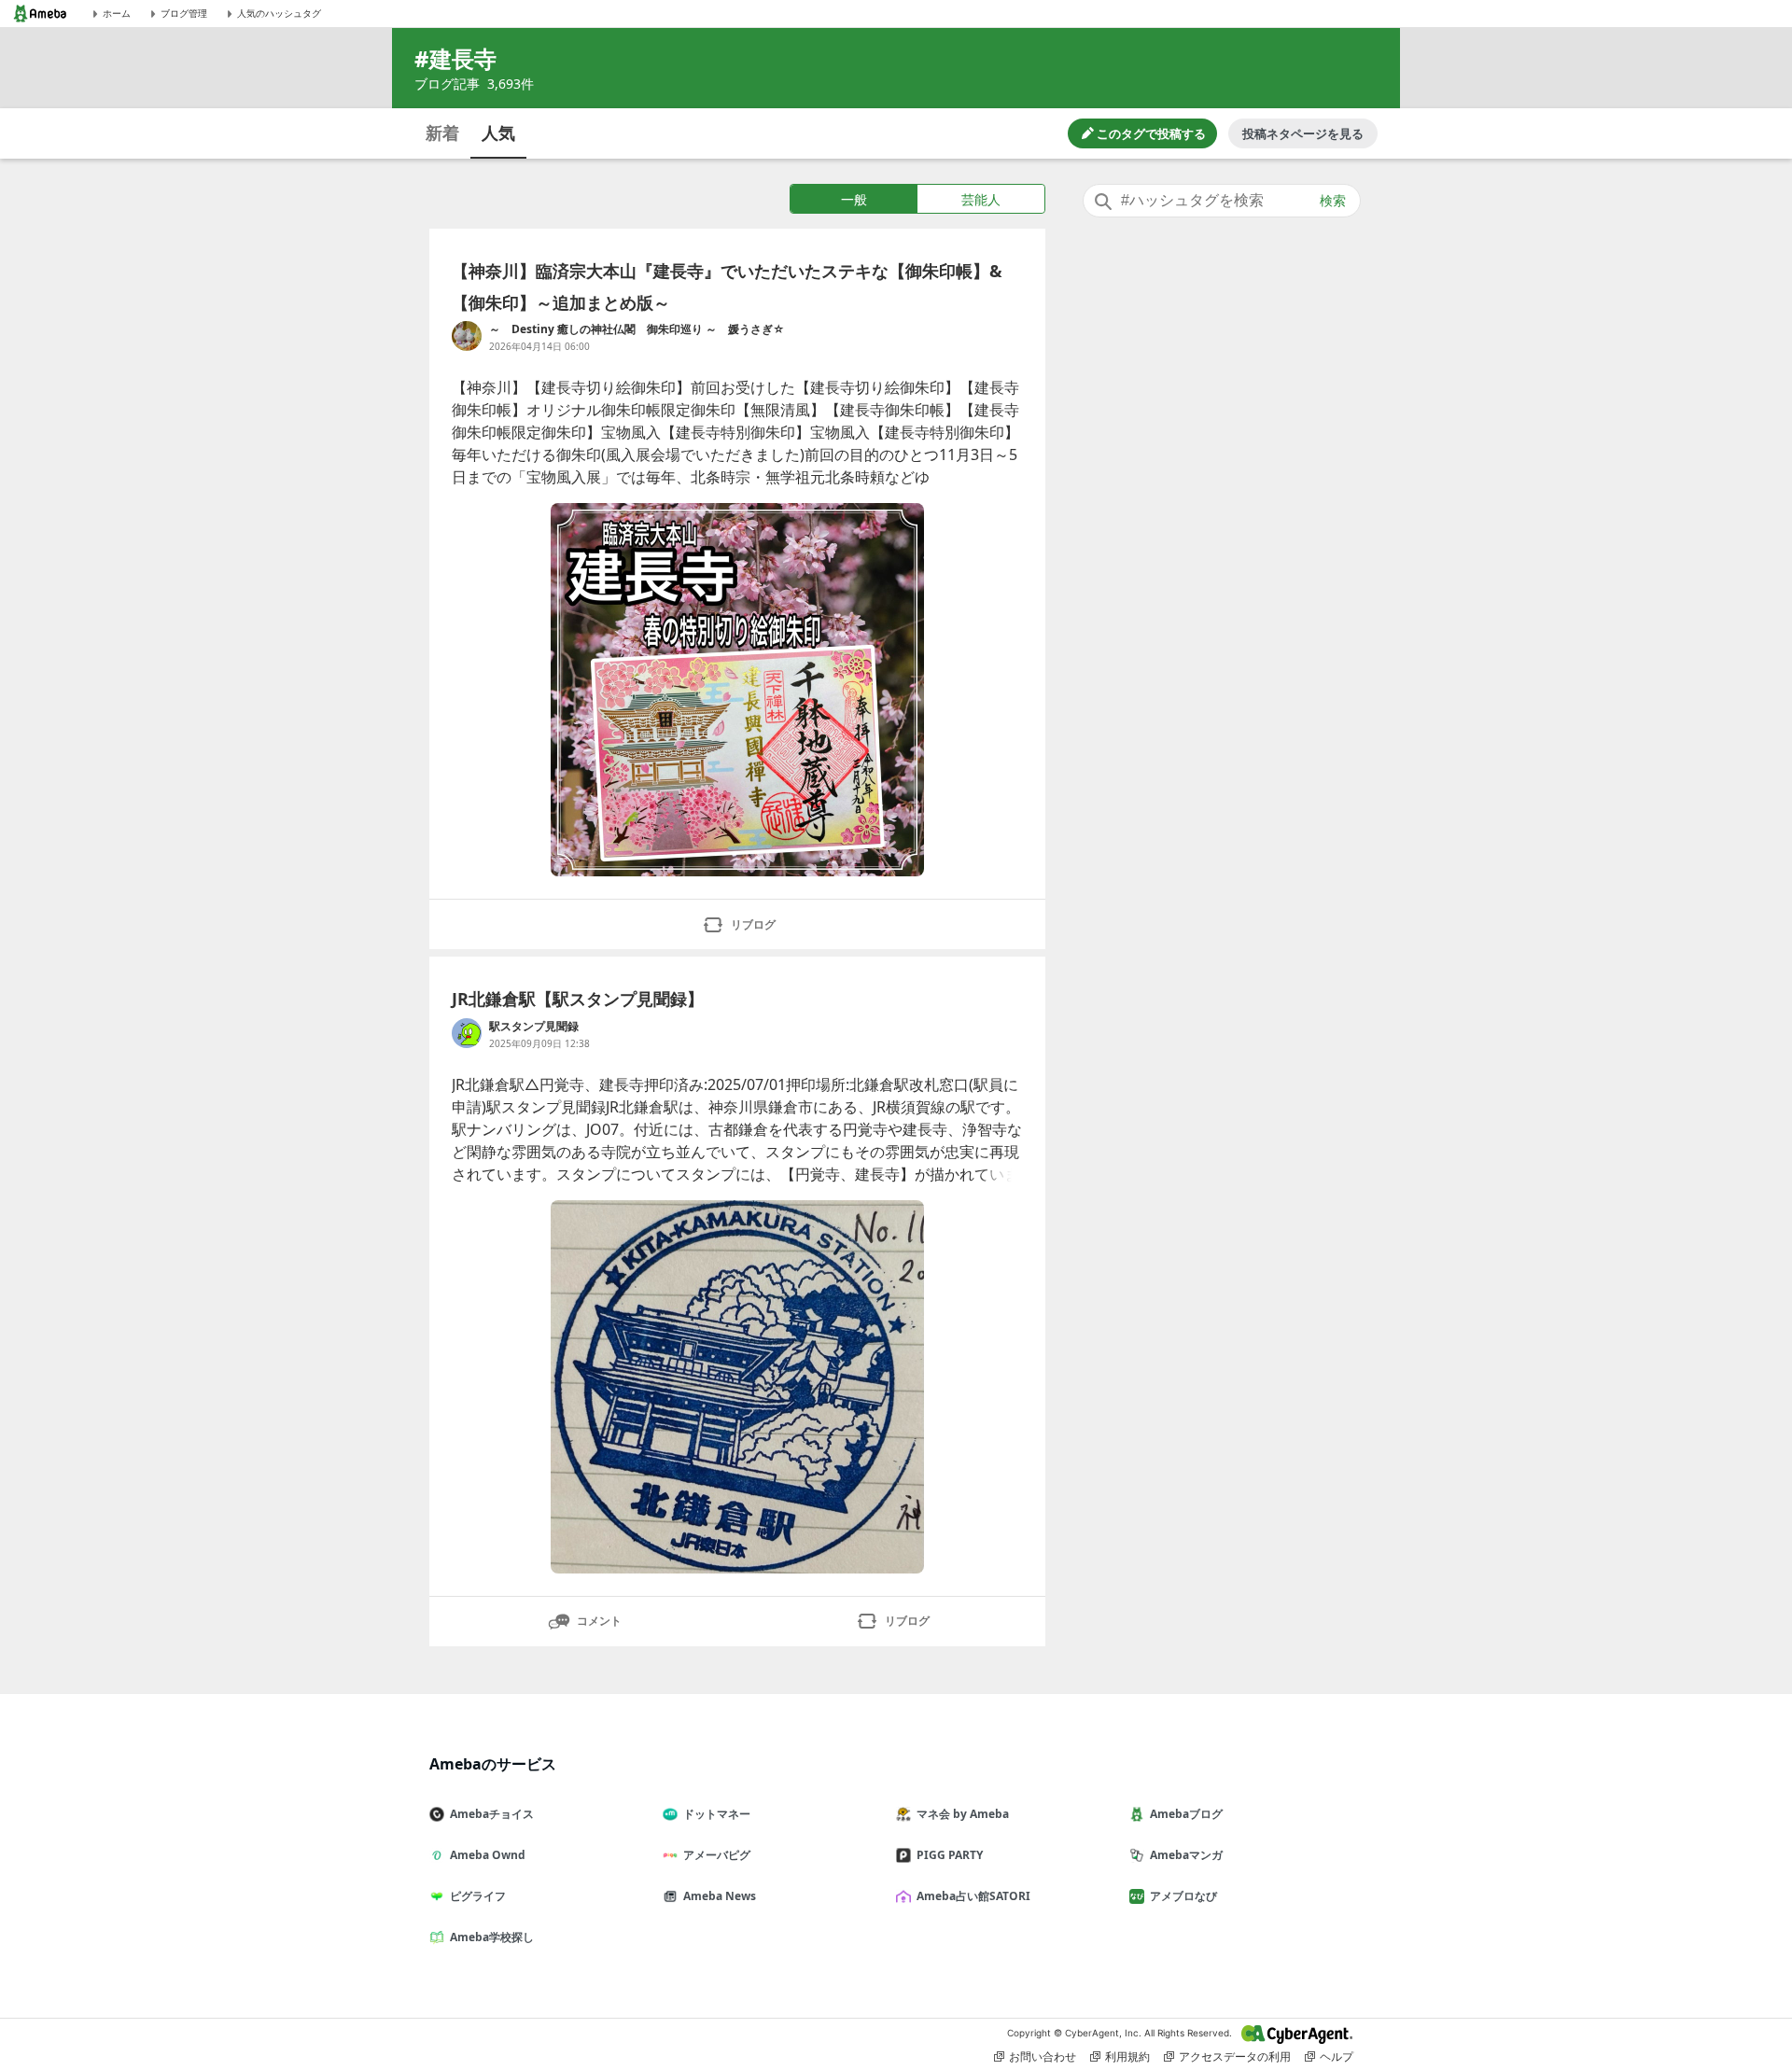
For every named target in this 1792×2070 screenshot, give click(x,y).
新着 (442, 133)
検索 (1333, 201)
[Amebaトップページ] (40, 14)
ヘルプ (1337, 2056)
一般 (854, 199)
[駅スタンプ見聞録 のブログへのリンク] (467, 1033)
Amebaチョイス (492, 1814)
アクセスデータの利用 (1235, 2056)
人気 (498, 133)
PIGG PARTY (950, 1855)
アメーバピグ (717, 1855)
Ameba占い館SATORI (973, 1896)
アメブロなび (1183, 1896)
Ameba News (720, 1896)
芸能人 (981, 199)
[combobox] (1222, 201)
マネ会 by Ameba (963, 1814)
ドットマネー (717, 1814)
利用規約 (1127, 2056)
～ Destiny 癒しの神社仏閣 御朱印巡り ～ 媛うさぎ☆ (637, 329)
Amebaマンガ (1186, 1855)
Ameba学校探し (492, 1937)
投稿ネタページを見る (1303, 133)
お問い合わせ (1043, 2056)
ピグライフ (478, 1896)
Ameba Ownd (488, 1855)
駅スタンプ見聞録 (534, 1026)
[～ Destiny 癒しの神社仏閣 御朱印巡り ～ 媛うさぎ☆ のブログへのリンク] (467, 336)
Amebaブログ (1186, 1814)
